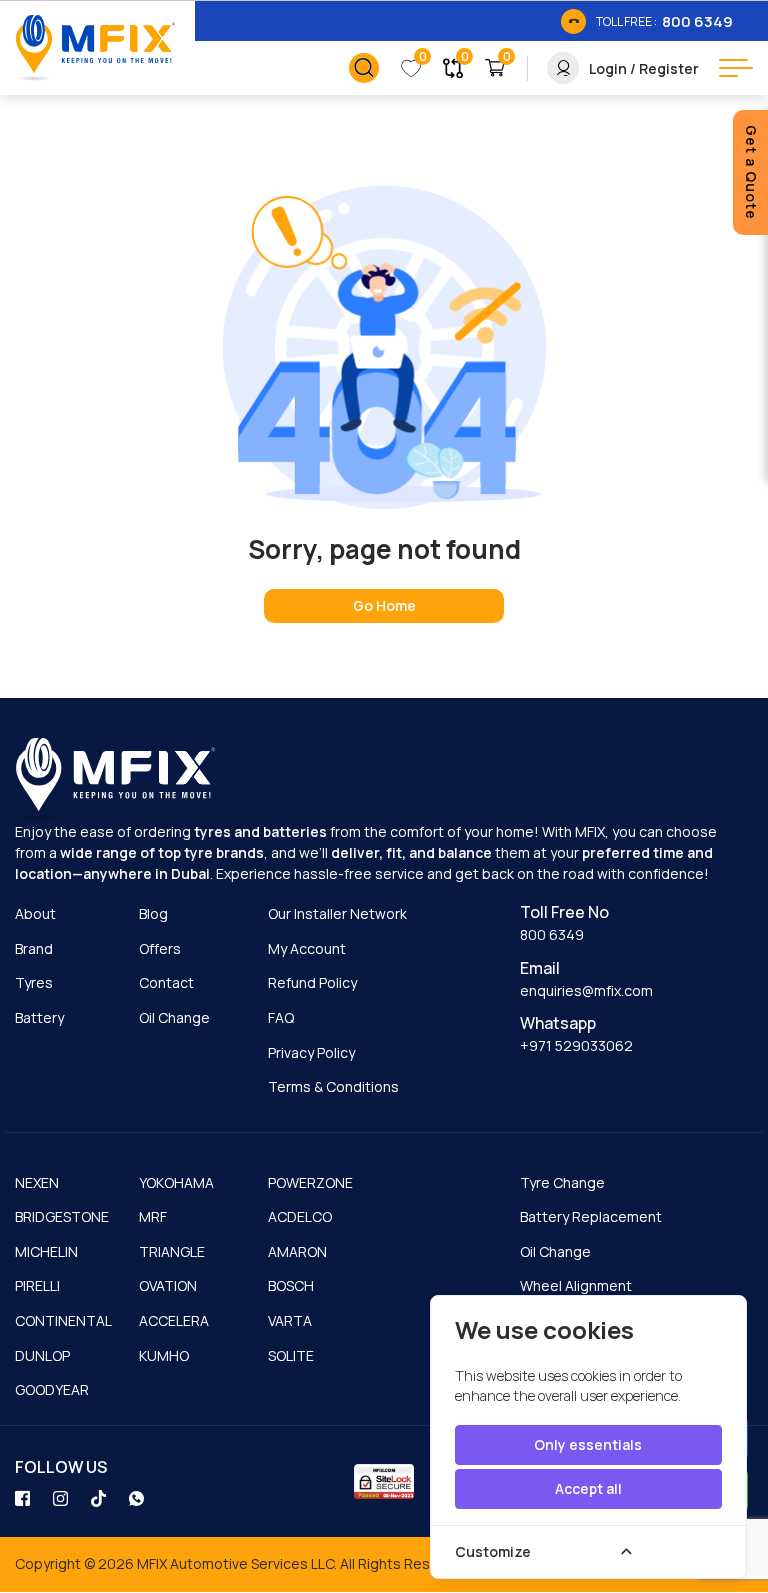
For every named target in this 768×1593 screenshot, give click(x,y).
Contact (166, 982)
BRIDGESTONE (62, 1216)
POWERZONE (310, 1182)
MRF (153, 1216)
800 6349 (552, 934)
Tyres (34, 982)
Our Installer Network (337, 913)
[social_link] (24, 1496)
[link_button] (364, 68)
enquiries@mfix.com (586, 990)
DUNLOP (42, 1355)
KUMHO (164, 1355)
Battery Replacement (591, 1216)
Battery (39, 1017)
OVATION (168, 1285)
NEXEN (37, 1182)
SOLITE (291, 1355)
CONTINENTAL (63, 1320)
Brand (34, 948)
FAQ (281, 1017)
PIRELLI (37, 1285)
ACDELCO (300, 1216)
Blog (153, 913)
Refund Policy (312, 982)
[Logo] (95, 48)
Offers (160, 948)
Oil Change (174, 1017)
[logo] (115, 780)
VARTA (290, 1320)
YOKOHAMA (176, 1182)
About (35, 913)
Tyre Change (562, 1182)
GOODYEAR (52, 1389)
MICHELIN (46, 1251)
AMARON (297, 1251)
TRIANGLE (172, 1251)
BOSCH (291, 1285)
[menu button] (736, 68)
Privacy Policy (311, 1052)
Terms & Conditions (333, 1086)
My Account (307, 948)
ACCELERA (174, 1320)
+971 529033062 (576, 1045)
